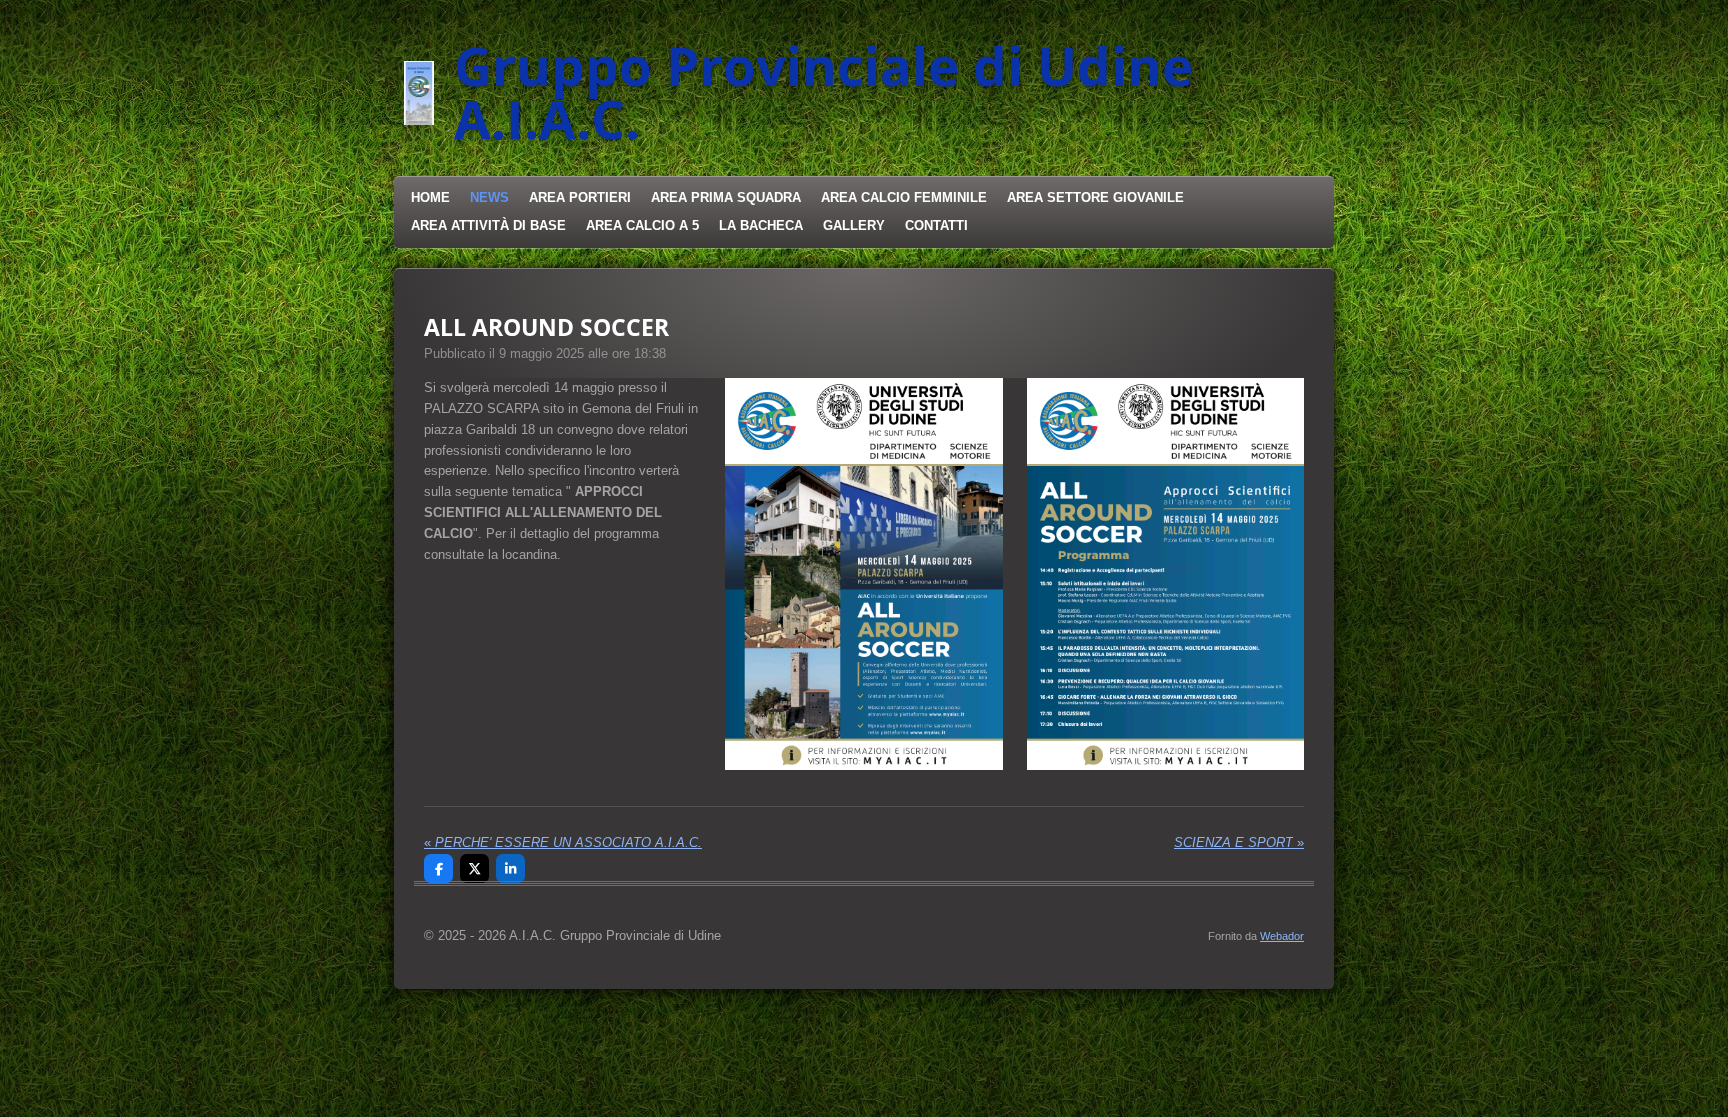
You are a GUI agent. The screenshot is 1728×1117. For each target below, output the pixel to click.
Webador (1282, 936)
